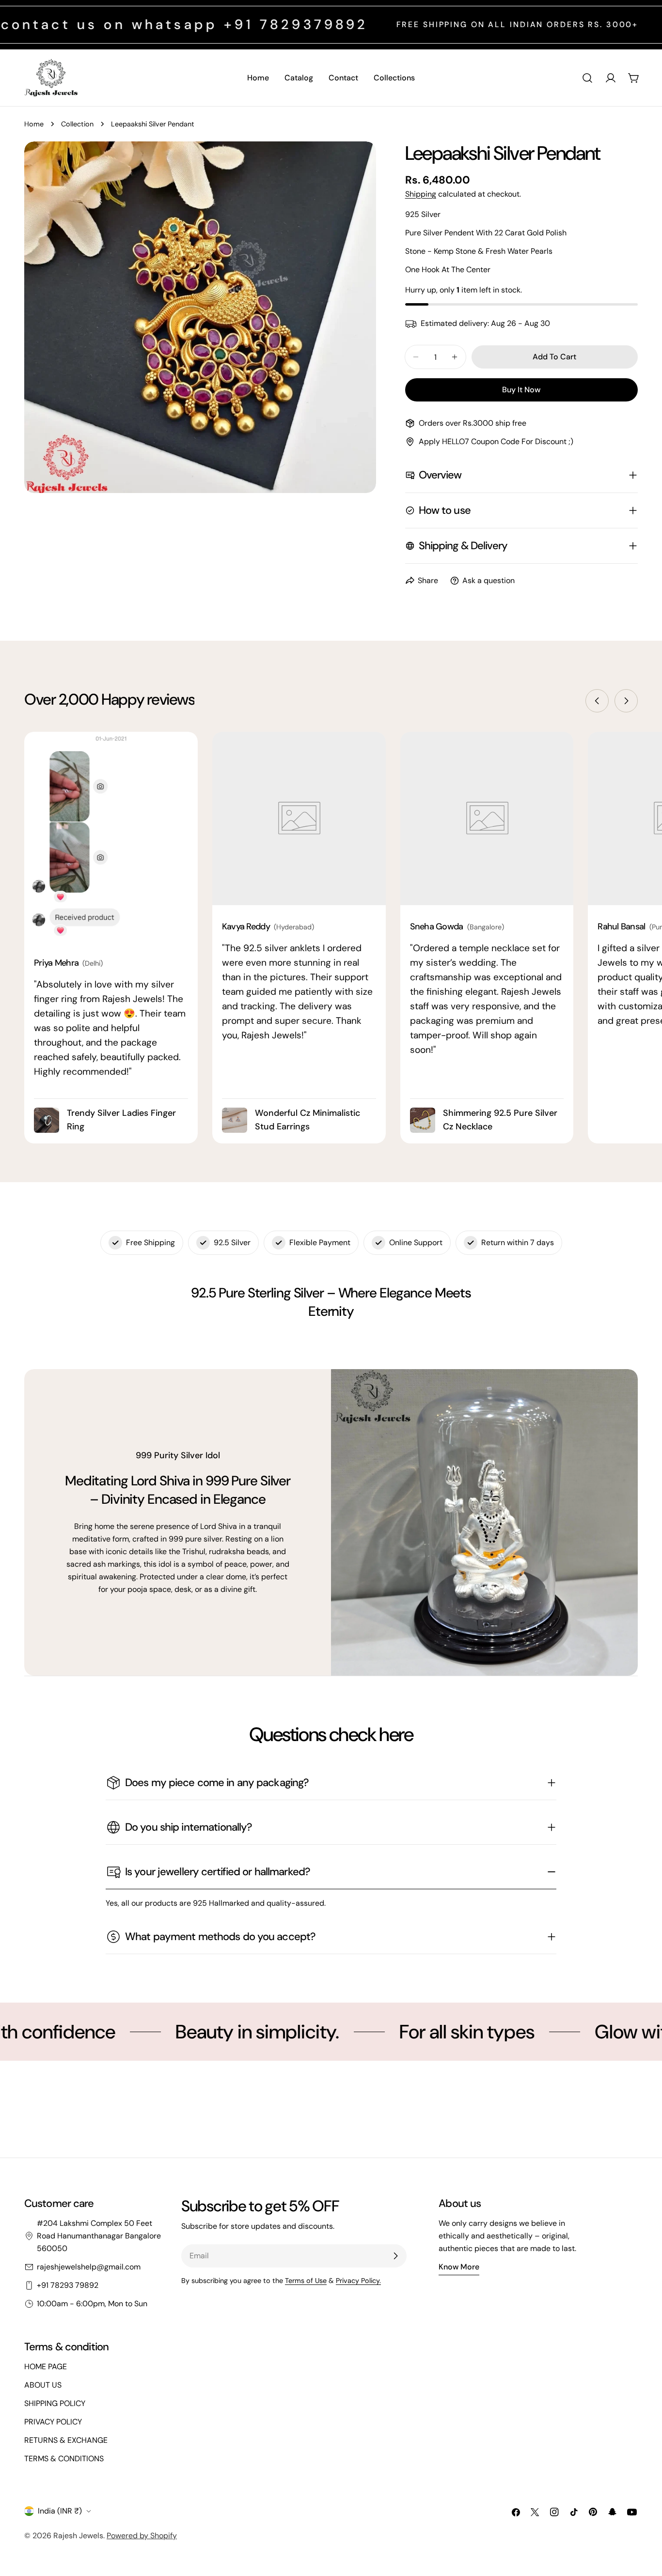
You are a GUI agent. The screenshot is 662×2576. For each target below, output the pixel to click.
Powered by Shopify (142, 2536)
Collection (77, 124)
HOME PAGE (46, 2367)
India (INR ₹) (60, 2511)
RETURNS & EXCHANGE (66, 2440)
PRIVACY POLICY (53, 2422)
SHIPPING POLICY (55, 2403)
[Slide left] (597, 701)
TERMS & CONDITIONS (64, 2459)
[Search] (587, 78)
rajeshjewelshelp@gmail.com (89, 2267)
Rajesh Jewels (78, 2536)
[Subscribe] (395, 2256)
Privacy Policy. (358, 2281)
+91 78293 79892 (68, 2285)
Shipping (421, 194)
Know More (459, 2267)
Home (34, 124)
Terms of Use (306, 2281)
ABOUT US (43, 2385)
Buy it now (521, 390)
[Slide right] (626, 701)
